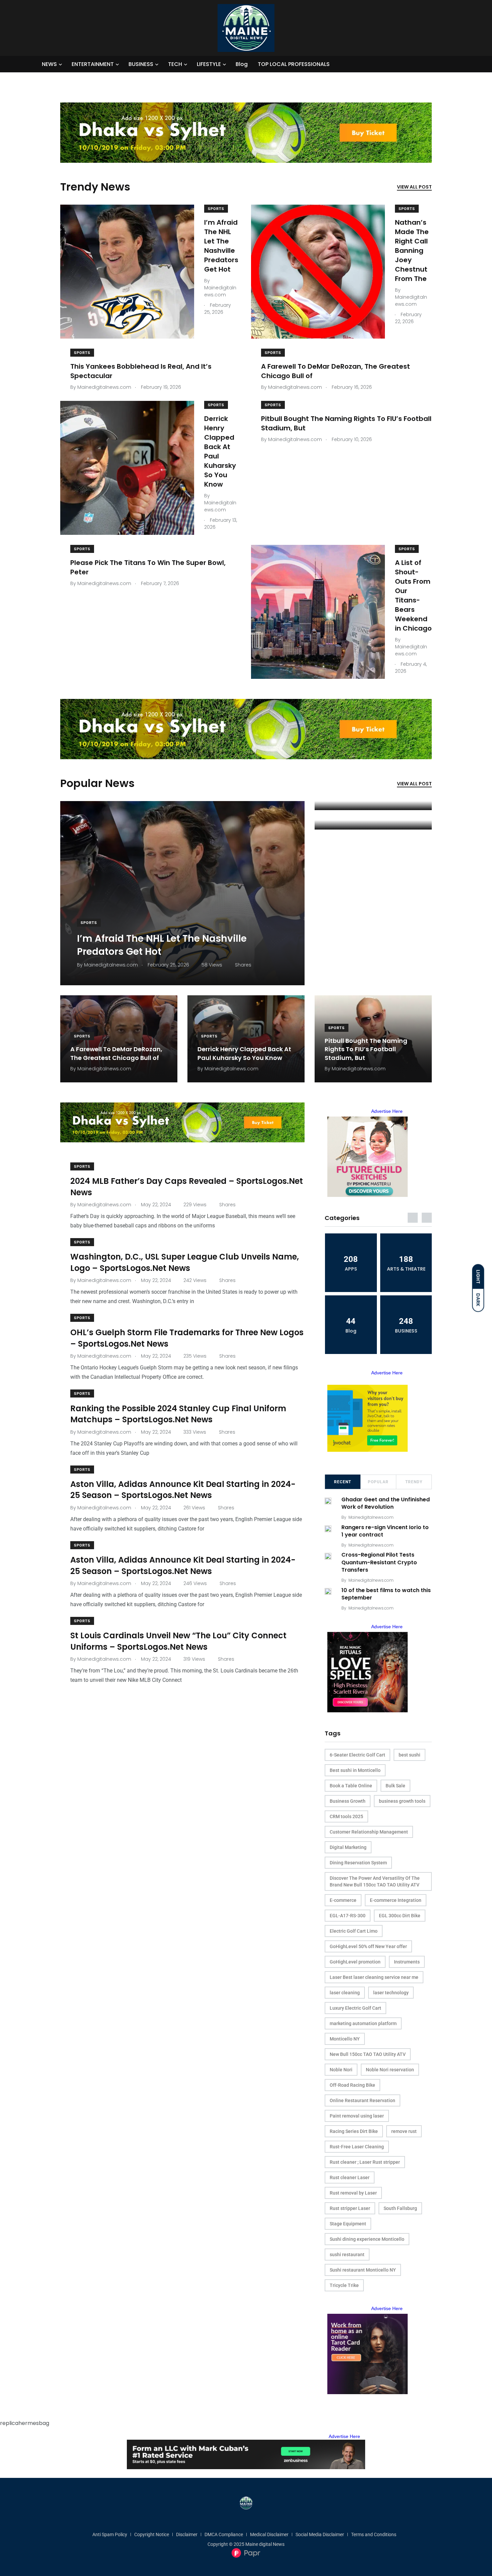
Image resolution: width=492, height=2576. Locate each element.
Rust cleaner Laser (350, 2177)
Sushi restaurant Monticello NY (363, 2270)
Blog (242, 64)
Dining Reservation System (358, 1863)
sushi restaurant (347, 2255)
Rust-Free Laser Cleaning (357, 2147)
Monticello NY (345, 2039)
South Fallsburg (400, 2208)
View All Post (414, 187)
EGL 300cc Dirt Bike (400, 1916)
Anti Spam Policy (110, 2534)
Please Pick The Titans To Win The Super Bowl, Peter (148, 567)
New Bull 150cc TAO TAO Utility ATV (368, 2054)
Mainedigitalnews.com (371, 1517)
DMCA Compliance (224, 2534)
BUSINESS (141, 64)
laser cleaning (345, 1993)
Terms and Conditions (374, 2534)
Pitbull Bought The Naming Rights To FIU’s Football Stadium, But (346, 423)
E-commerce (343, 1900)
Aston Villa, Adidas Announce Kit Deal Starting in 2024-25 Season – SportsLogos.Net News (183, 1490)
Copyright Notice (152, 2534)
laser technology (391, 1993)
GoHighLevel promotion (355, 1962)
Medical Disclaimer (269, 2534)
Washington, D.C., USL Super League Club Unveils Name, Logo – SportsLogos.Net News (185, 1262)
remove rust (404, 2131)
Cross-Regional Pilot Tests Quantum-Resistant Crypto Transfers (379, 1562)
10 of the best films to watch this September (386, 1594)
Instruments (407, 1962)
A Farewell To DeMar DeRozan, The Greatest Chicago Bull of (336, 371)
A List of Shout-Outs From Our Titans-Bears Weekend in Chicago (413, 595)
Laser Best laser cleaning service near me (374, 1977)
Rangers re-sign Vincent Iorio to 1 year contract (385, 1531)
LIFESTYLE (209, 64)
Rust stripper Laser (350, 2208)
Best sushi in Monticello (355, 1770)
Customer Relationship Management (369, 1832)
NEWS (49, 64)
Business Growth (348, 1801)
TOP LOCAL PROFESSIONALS (294, 64)
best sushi (409, 1755)
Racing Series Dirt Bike (354, 2131)
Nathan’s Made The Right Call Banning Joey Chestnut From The (412, 251)
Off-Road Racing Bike (352, 2085)
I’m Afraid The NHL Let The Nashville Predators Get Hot (221, 246)
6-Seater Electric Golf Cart (357, 1755)
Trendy (414, 1482)
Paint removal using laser (357, 2116)
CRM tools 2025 (346, 1816)
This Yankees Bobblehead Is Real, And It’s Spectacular (141, 371)
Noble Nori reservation (390, 2070)
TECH (175, 64)
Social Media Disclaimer (320, 2534)
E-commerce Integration (396, 1900)
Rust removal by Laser (353, 2193)
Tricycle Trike (344, 2285)
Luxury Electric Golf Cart (355, 2008)
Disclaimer (187, 2534)
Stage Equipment (348, 2224)
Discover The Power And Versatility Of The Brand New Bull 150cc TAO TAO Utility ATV (375, 1881)
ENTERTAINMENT (93, 64)
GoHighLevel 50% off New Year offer (368, 1946)
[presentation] (413, 1218)
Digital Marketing (348, 1847)
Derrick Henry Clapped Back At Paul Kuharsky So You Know (220, 451)
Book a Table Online (351, 1786)
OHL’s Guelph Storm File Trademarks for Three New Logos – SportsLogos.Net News (187, 1338)
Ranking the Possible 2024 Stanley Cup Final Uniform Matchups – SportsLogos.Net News (178, 1414)
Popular (378, 1482)
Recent (343, 1482)
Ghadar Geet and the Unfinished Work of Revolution (386, 1503)
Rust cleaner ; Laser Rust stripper (365, 2162)
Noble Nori (341, 2070)
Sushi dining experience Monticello (367, 2239)
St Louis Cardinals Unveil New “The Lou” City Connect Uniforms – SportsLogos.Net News (178, 1641)
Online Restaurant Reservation (362, 2100)
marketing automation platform (363, 2023)
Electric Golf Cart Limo (354, 1931)
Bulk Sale (395, 1786)
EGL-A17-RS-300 (348, 1916)
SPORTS (216, 209)
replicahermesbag (25, 2423)
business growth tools (402, 1801)
